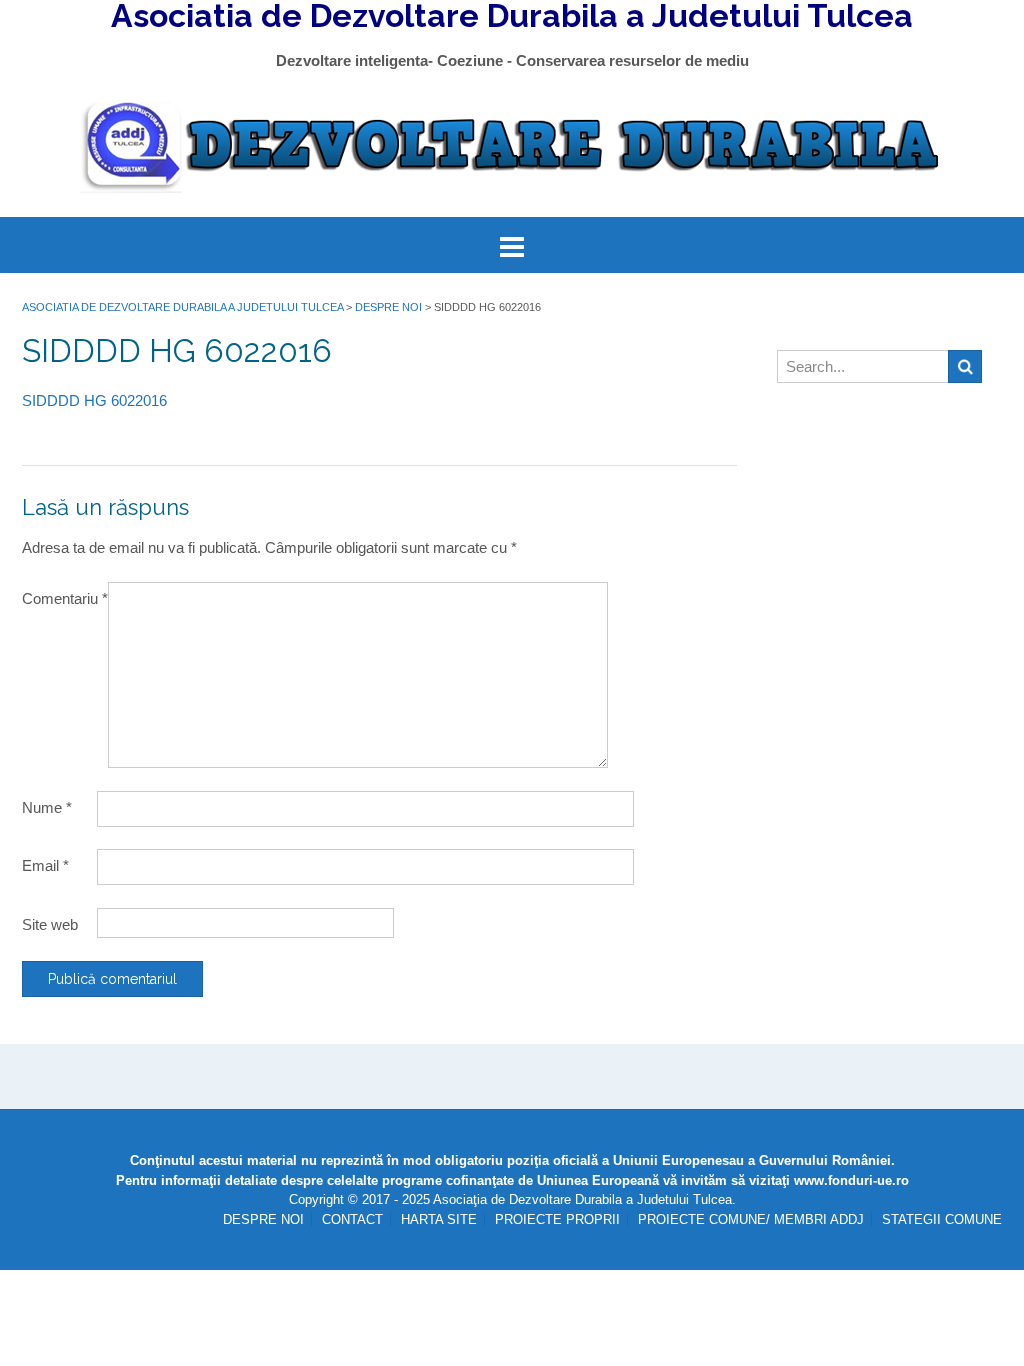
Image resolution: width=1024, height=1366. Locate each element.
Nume (47, 807)
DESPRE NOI (263, 1219)
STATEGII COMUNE (942, 1219)
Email (45, 865)
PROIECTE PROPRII (557, 1219)
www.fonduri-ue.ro (851, 1180)
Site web (50, 924)
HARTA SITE (439, 1219)
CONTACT (352, 1219)
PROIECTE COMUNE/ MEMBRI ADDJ (751, 1219)
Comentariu (65, 598)
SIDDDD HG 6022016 (94, 400)
